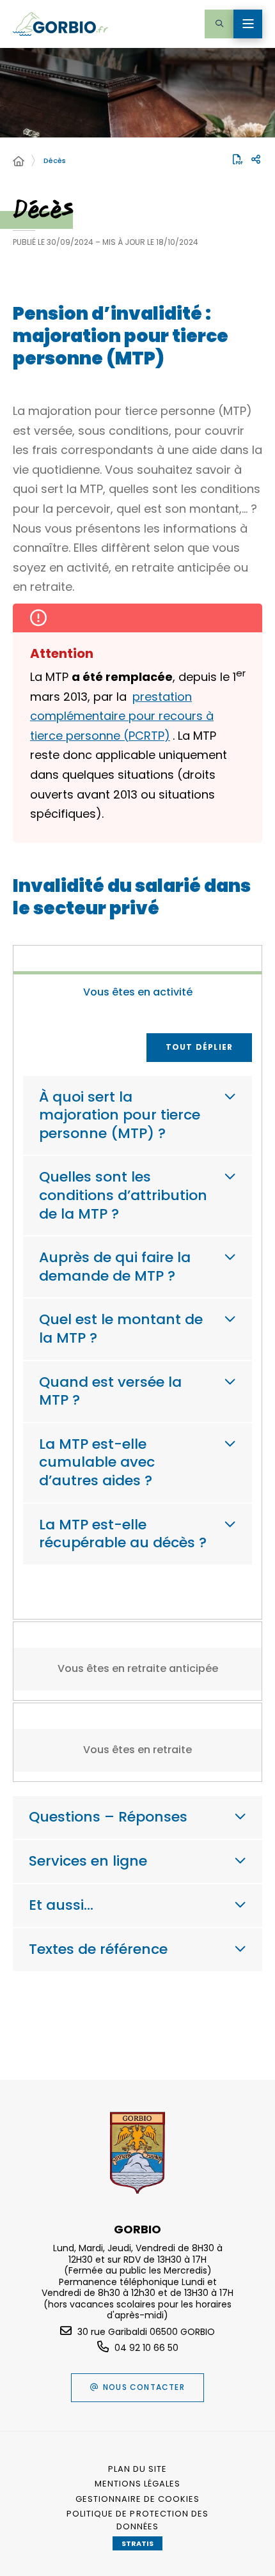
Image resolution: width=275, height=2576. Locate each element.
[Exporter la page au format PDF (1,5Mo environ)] (238, 159)
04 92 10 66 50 (146, 2348)
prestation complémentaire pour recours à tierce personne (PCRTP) (122, 716)
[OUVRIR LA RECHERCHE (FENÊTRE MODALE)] (219, 24)
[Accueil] (19, 162)
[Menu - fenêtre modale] (248, 24)
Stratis (137, 2543)
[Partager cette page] (256, 160)
